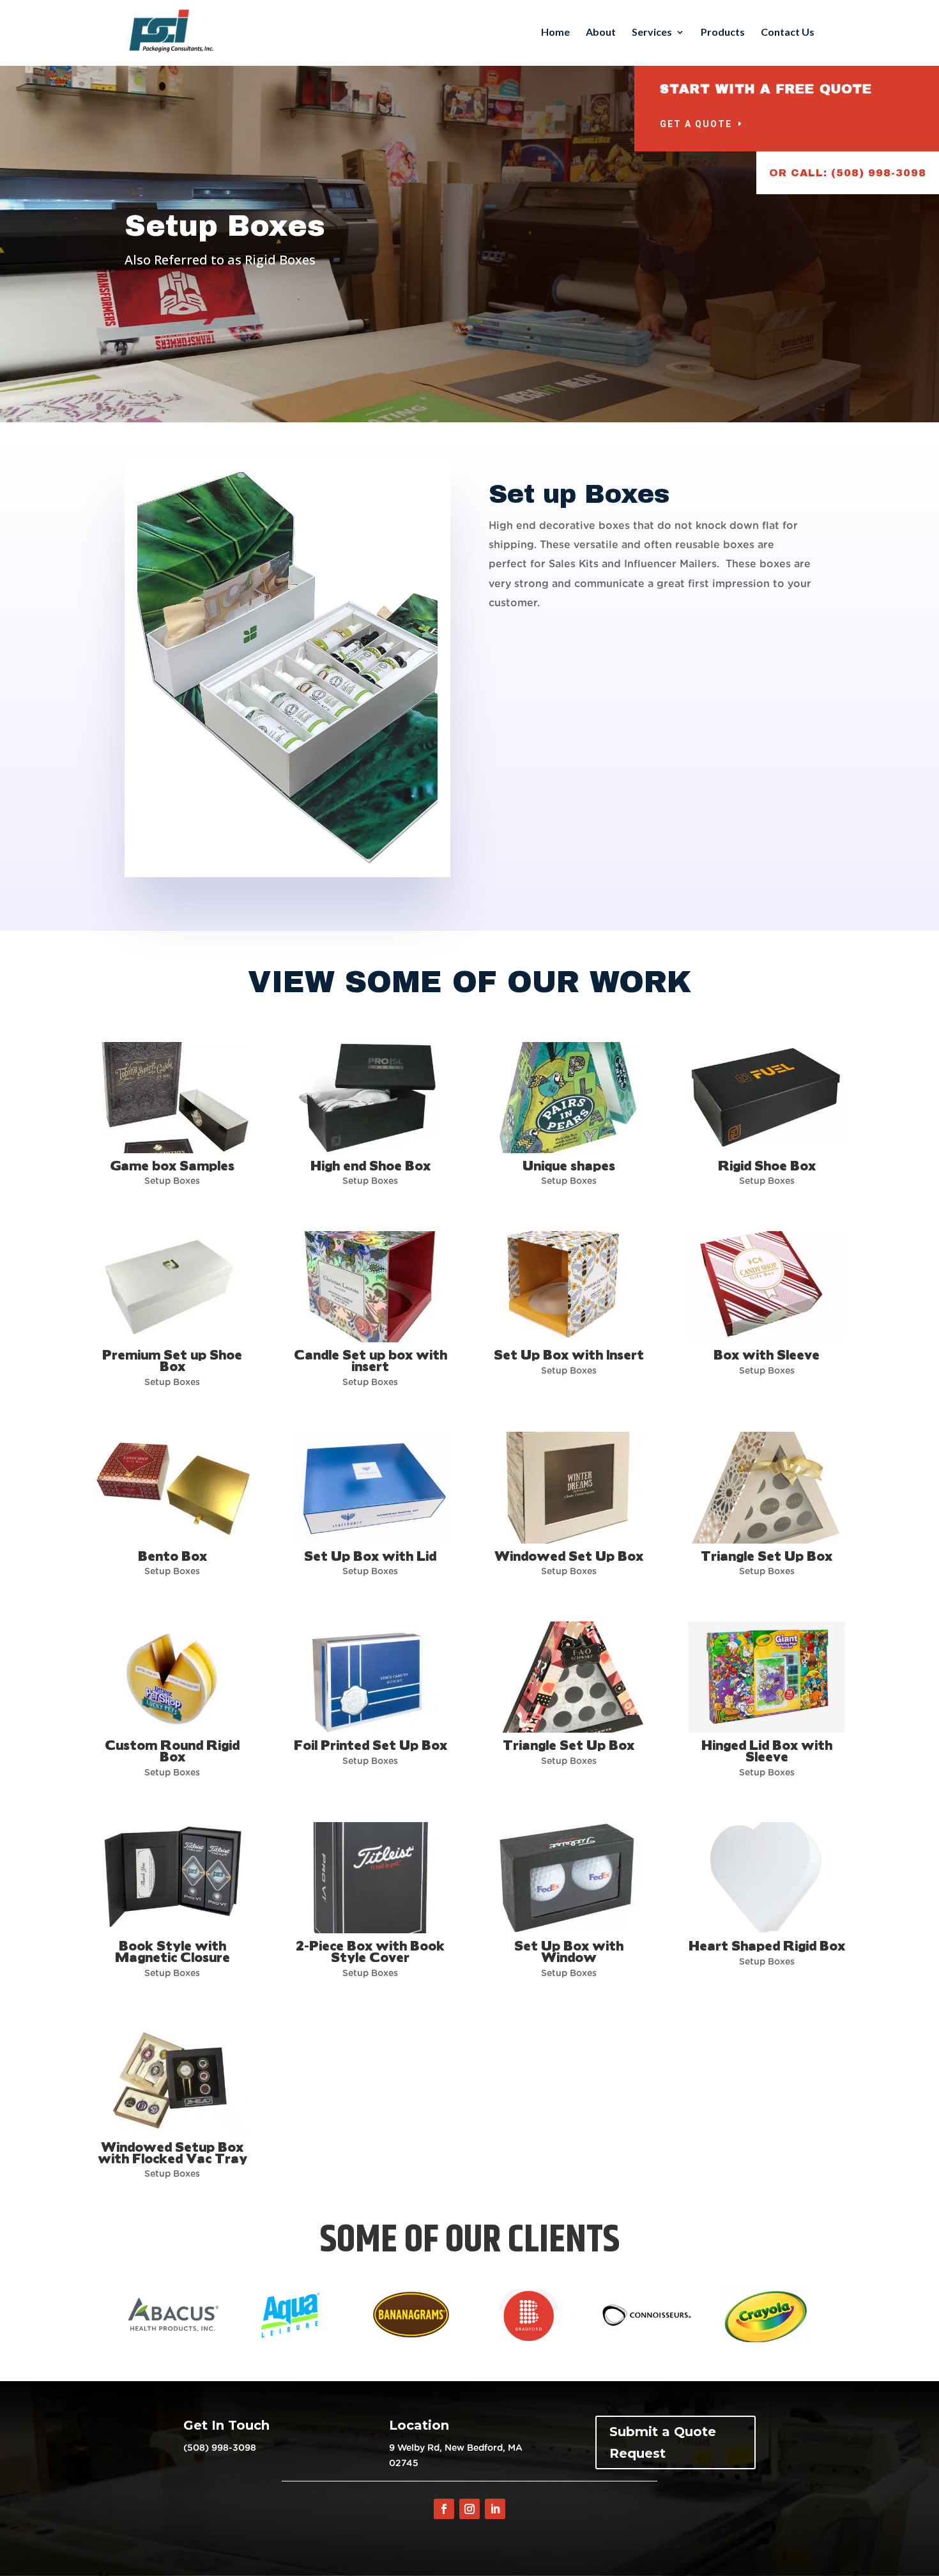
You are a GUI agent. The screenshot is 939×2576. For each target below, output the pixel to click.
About (601, 33)
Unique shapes (569, 1165)
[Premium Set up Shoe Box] (172, 1287)
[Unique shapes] (568, 1098)
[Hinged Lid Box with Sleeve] (766, 1677)
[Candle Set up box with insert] (370, 1287)
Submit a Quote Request (663, 2442)
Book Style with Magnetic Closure (172, 1951)
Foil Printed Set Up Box (370, 1744)
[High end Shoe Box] (370, 1098)
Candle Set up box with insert (370, 1360)
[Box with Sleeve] (766, 1287)
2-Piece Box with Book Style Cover (370, 1951)
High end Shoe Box (370, 1165)
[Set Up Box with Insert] (568, 1287)
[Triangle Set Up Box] (766, 1487)
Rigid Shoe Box (767, 1165)
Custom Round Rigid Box (172, 1750)
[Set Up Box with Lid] (370, 1487)
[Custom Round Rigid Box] (172, 1677)
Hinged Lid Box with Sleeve (767, 1750)
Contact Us (788, 33)
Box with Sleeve (767, 1354)
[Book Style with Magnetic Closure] (172, 1878)
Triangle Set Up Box (767, 1555)
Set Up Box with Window (569, 1951)
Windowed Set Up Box (569, 1555)
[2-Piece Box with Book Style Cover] (370, 1878)
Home (555, 33)
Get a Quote (696, 124)
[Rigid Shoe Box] (766, 1098)
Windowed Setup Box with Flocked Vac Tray (172, 2152)
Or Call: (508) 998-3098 (848, 173)
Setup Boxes (172, 1181)
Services (652, 33)
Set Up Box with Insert (569, 1354)
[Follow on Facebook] (444, 2509)
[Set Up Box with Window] (568, 1878)
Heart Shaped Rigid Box (767, 1945)
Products (723, 33)
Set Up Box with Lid (370, 1555)
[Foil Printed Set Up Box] (370, 1677)
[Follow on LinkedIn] (495, 2509)
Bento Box (172, 1555)
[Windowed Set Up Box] (568, 1487)
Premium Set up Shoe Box (172, 1360)
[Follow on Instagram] (469, 2509)
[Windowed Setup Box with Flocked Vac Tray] (172, 2078)
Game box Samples (172, 1165)
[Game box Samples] (172, 1098)
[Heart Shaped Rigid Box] (766, 1878)
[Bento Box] (172, 1487)
